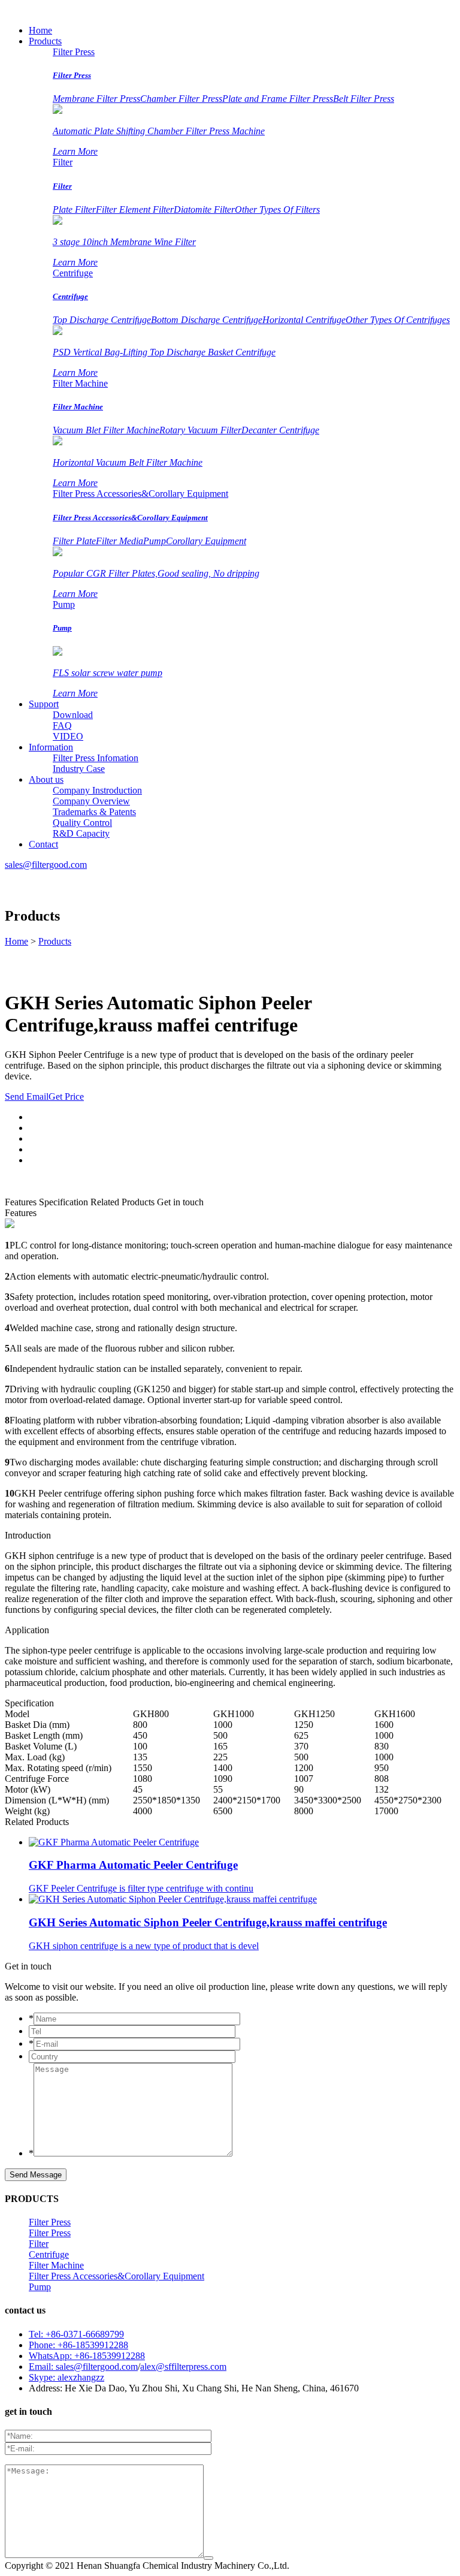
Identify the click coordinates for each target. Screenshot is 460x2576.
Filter (63, 162)
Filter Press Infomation (96, 758)
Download (73, 715)
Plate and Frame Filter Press (278, 99)
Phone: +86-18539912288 (78, 2345)
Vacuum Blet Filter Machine (106, 430)
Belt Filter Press (364, 99)
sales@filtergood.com (46, 865)
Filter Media (119, 541)
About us (46, 779)
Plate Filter (74, 209)
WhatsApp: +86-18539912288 (87, 2356)
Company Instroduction (97, 790)
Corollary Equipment (206, 541)
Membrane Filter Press (96, 99)
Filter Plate (74, 541)
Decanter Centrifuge (280, 430)
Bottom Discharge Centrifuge (207, 320)
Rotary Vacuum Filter (200, 430)
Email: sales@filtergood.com (83, 2367)
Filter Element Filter (135, 209)
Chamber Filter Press (181, 99)
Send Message (36, 2175)
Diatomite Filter (204, 209)
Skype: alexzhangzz (66, 2377)
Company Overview (91, 801)
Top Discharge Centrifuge (102, 320)
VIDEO (68, 736)
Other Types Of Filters (277, 209)
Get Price (66, 1097)
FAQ (62, 726)
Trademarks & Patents (94, 812)
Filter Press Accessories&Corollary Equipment (140, 494)
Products (45, 41)
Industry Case (79, 769)
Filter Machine (80, 383)
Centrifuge (73, 273)
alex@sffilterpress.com (183, 2367)
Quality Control (82, 823)
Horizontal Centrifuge (304, 320)
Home (40, 30)
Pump (155, 541)
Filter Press (74, 52)
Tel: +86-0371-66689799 (76, 2334)
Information (51, 747)
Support (44, 704)
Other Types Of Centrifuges (398, 320)
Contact (43, 844)
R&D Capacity (81, 833)
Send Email (27, 1097)
